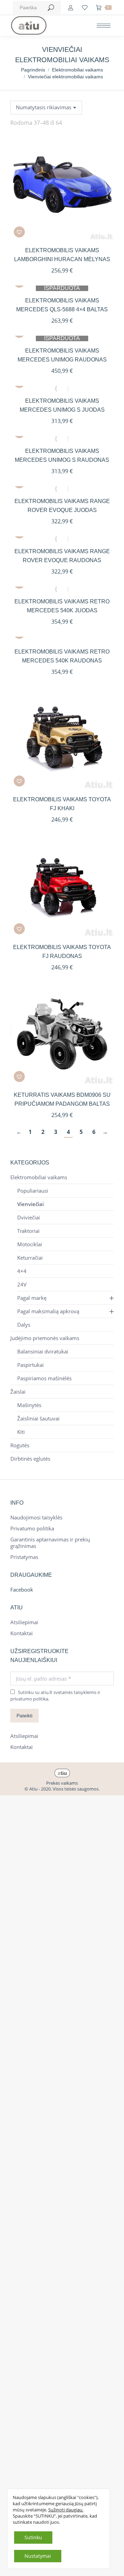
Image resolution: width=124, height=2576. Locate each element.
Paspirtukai (30, 1365)
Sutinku (33, 2537)
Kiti (21, 1432)
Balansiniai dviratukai (43, 1352)
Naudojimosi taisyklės (36, 1518)
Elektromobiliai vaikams (39, 1177)
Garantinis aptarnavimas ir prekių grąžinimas (50, 1543)
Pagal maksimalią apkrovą (48, 1311)
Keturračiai (30, 1258)
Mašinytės (29, 1405)
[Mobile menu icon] (104, 26)
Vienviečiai (30, 1204)
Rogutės (20, 1445)
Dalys (24, 1325)
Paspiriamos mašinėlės (44, 1378)
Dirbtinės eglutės (30, 1459)
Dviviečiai (29, 1218)
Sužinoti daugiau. (66, 2510)
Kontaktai (22, 1633)
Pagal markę (32, 1298)
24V (22, 1285)
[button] (19, 232)
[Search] (51, 8)
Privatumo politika (32, 1529)
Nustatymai (38, 2556)
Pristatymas (24, 1557)
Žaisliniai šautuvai (38, 1419)
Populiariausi (33, 1191)
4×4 (22, 1271)
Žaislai (18, 1392)
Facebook (22, 1590)
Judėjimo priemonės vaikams (45, 1338)
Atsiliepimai (24, 1622)
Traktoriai (28, 1231)
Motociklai (30, 1244)
